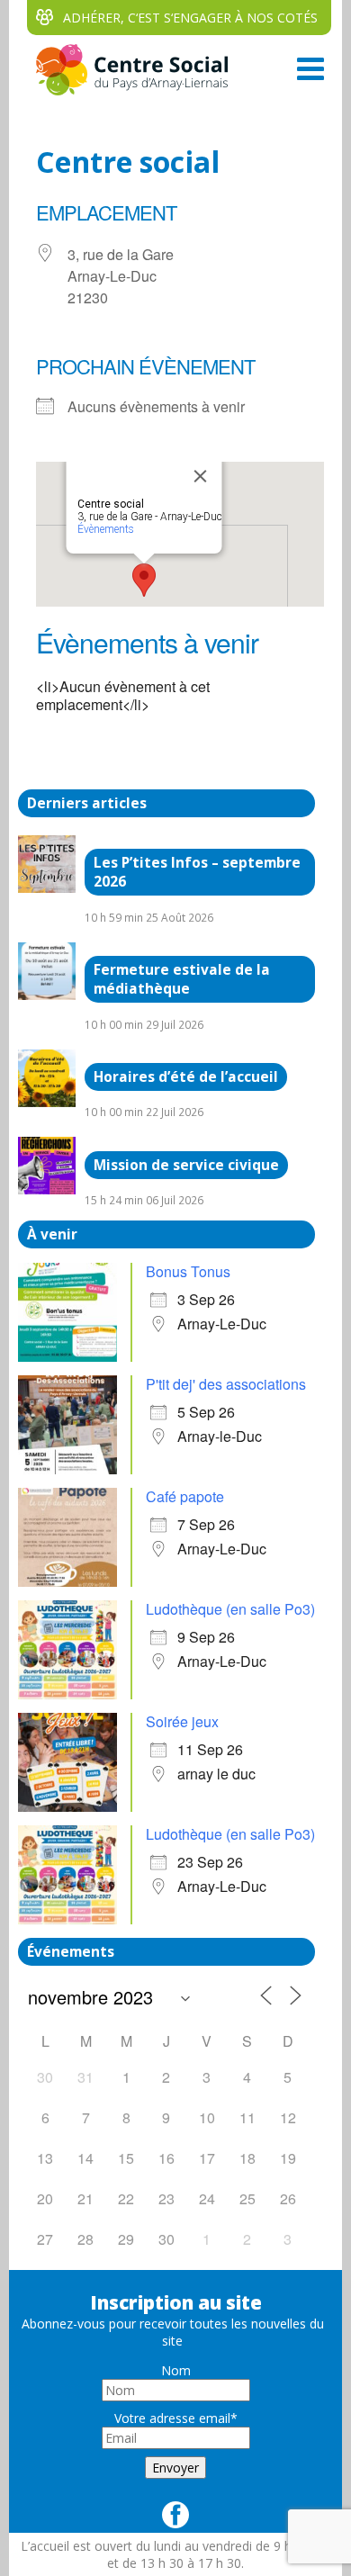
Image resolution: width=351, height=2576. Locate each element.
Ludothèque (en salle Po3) (230, 1609)
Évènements (106, 529)
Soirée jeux (182, 1721)
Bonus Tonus (188, 1271)
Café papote (185, 1496)
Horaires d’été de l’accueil (186, 1077)
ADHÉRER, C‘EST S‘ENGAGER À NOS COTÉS (190, 18)
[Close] (201, 476)
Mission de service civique (186, 1165)
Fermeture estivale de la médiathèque (182, 979)
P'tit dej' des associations (226, 1384)
